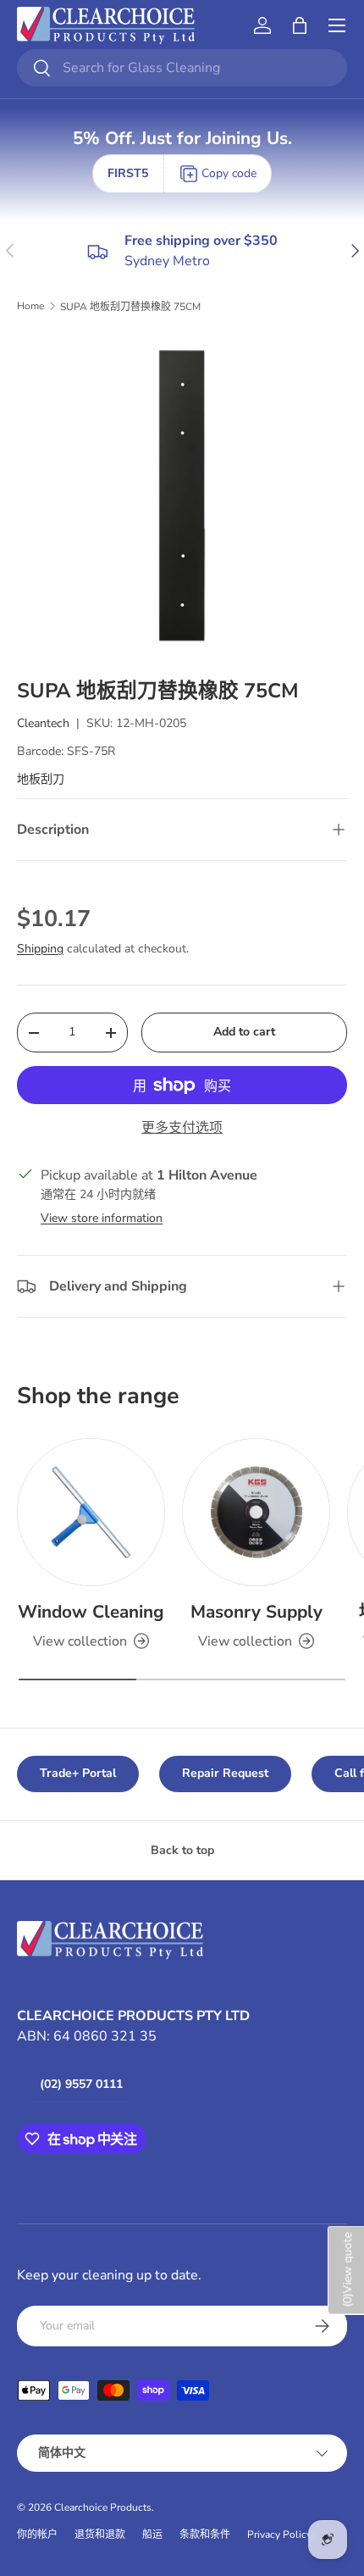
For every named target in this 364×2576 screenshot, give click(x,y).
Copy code (229, 173)
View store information (102, 1218)
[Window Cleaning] (91, 1512)
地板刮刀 (41, 779)
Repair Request (225, 1773)
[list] (182, 496)
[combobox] (182, 68)
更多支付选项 (182, 1128)
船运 (152, 2534)
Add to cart (244, 1032)
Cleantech (43, 723)
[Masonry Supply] (256, 1512)
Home (30, 306)
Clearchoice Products (103, 2507)
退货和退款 (100, 2534)
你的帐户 (37, 2534)
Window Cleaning (91, 1612)
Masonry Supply (256, 1612)
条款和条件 (205, 2534)
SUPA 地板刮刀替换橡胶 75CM (130, 307)
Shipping (40, 949)
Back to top (182, 1850)
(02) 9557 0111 (81, 2084)
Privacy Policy (279, 2534)
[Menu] (337, 25)
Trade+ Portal (78, 1773)
